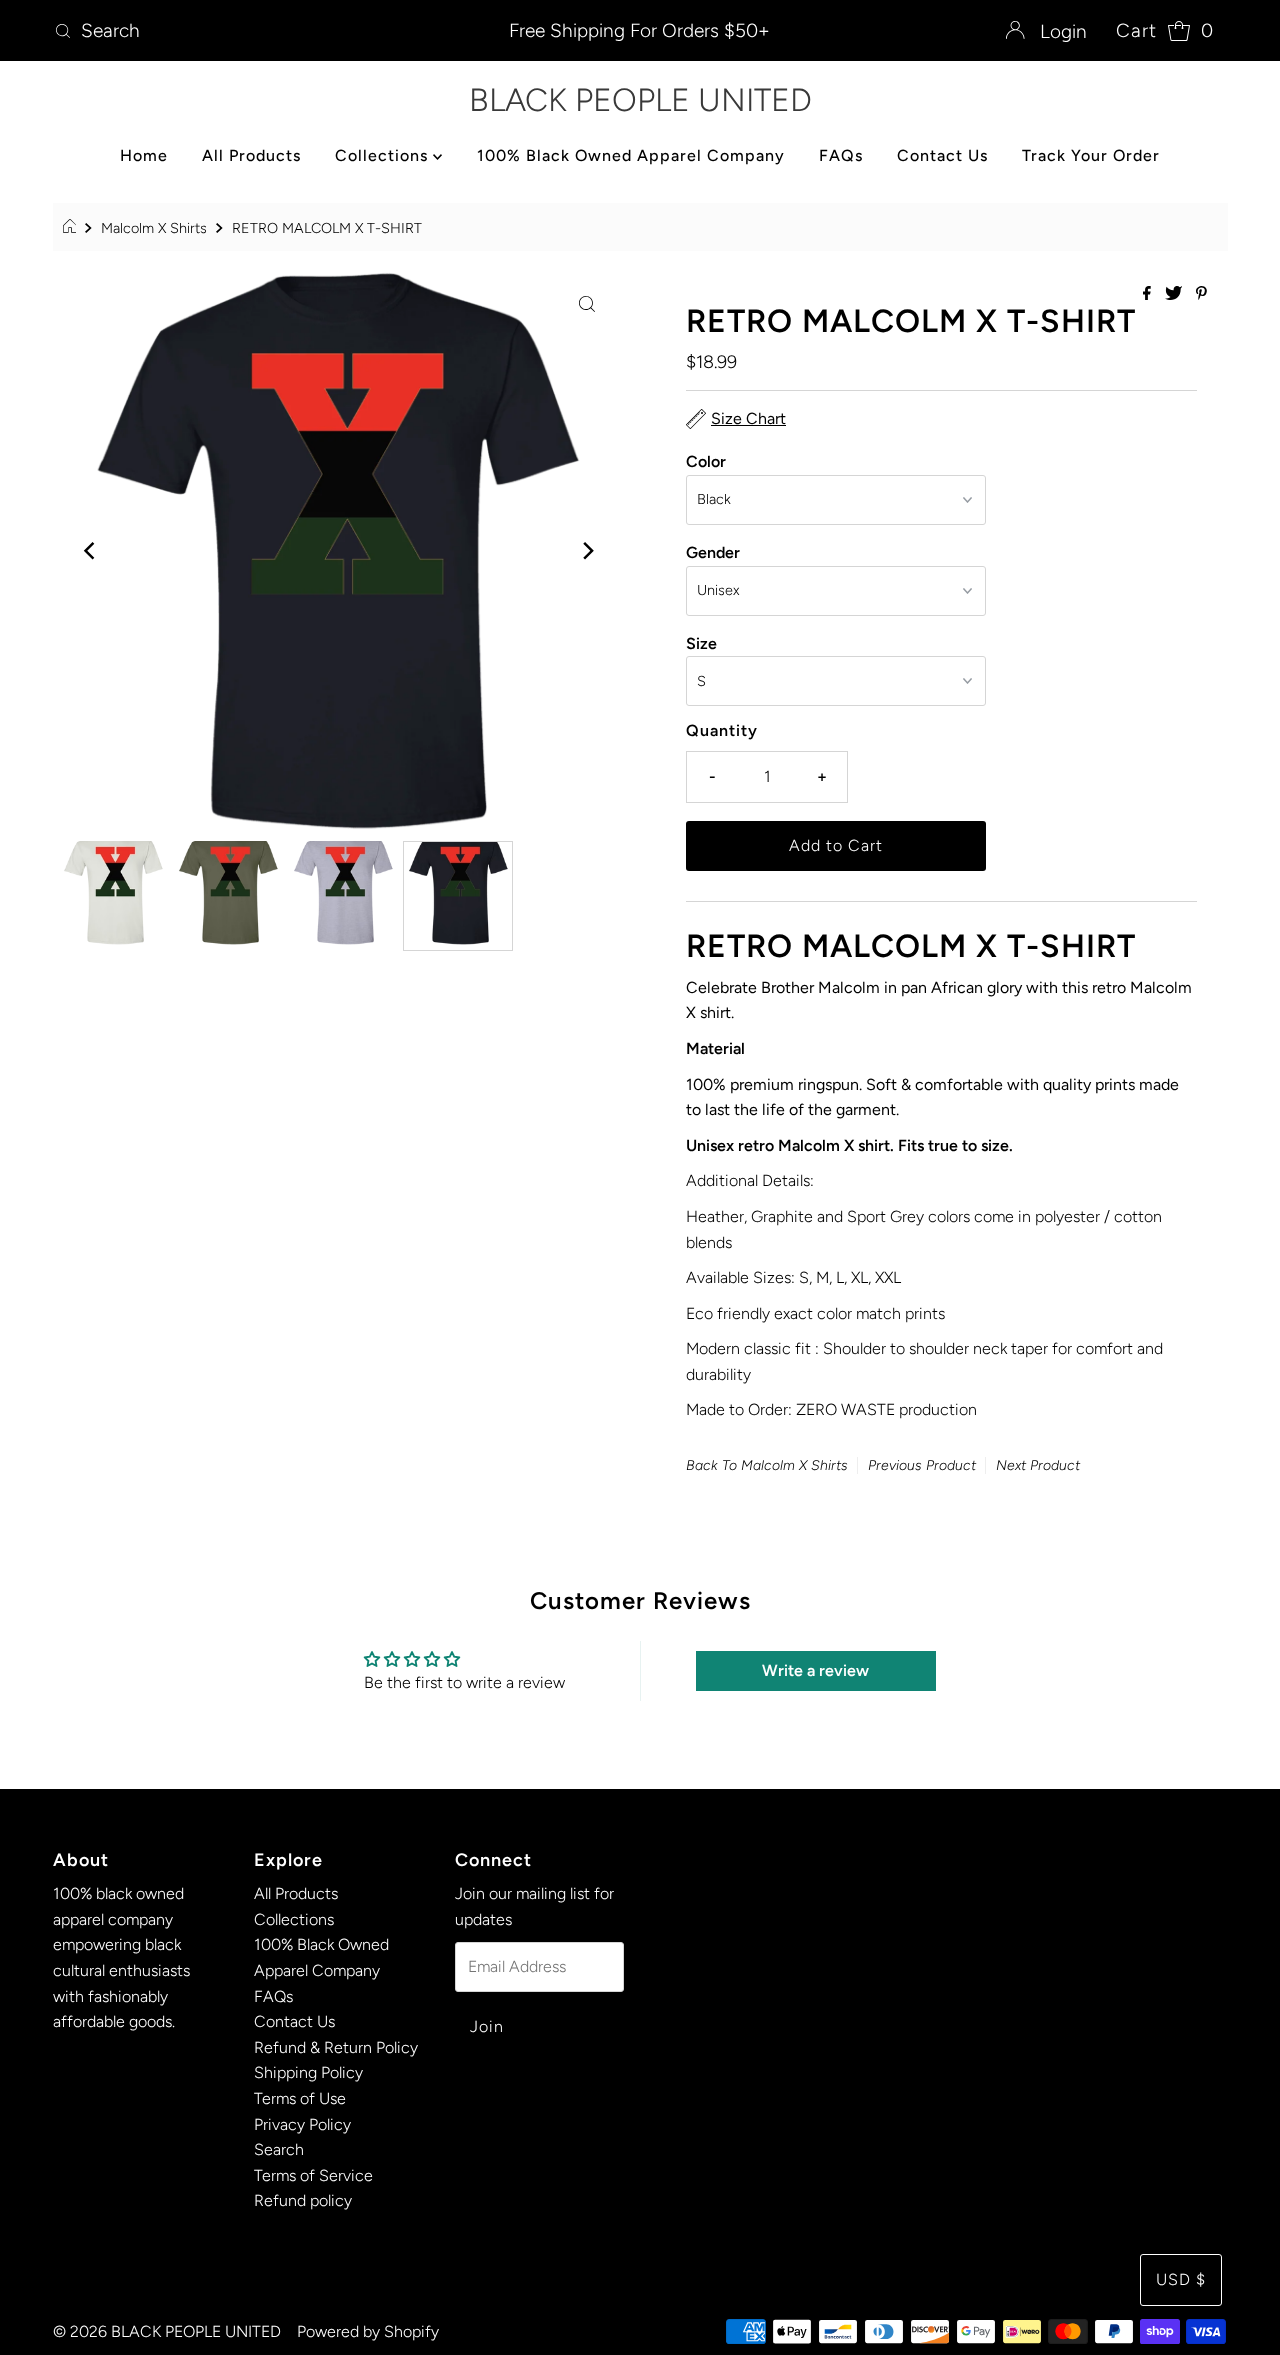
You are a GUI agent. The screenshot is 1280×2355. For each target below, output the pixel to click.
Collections (384, 155)
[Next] (587, 551)
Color (706, 461)
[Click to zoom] (587, 303)
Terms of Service (313, 2175)
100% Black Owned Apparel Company (631, 155)
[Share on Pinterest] (1201, 294)
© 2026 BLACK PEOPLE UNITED (167, 2331)
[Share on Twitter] (1175, 294)
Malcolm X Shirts (154, 228)
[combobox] (238, 31)
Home (144, 155)
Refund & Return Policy (336, 2047)
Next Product (1038, 1465)
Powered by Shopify (368, 2331)
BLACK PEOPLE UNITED (640, 100)
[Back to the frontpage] (72, 228)
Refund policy (303, 2200)
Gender (713, 552)
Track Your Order (1091, 155)
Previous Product (922, 1465)
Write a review (815, 1670)
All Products (251, 155)
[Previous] (90, 551)
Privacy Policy (302, 2124)
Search (279, 2149)
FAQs (841, 155)
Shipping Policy (308, 2072)
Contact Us (942, 155)
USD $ (1181, 2279)
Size (701, 643)
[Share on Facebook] (1149, 294)
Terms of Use (300, 2098)
